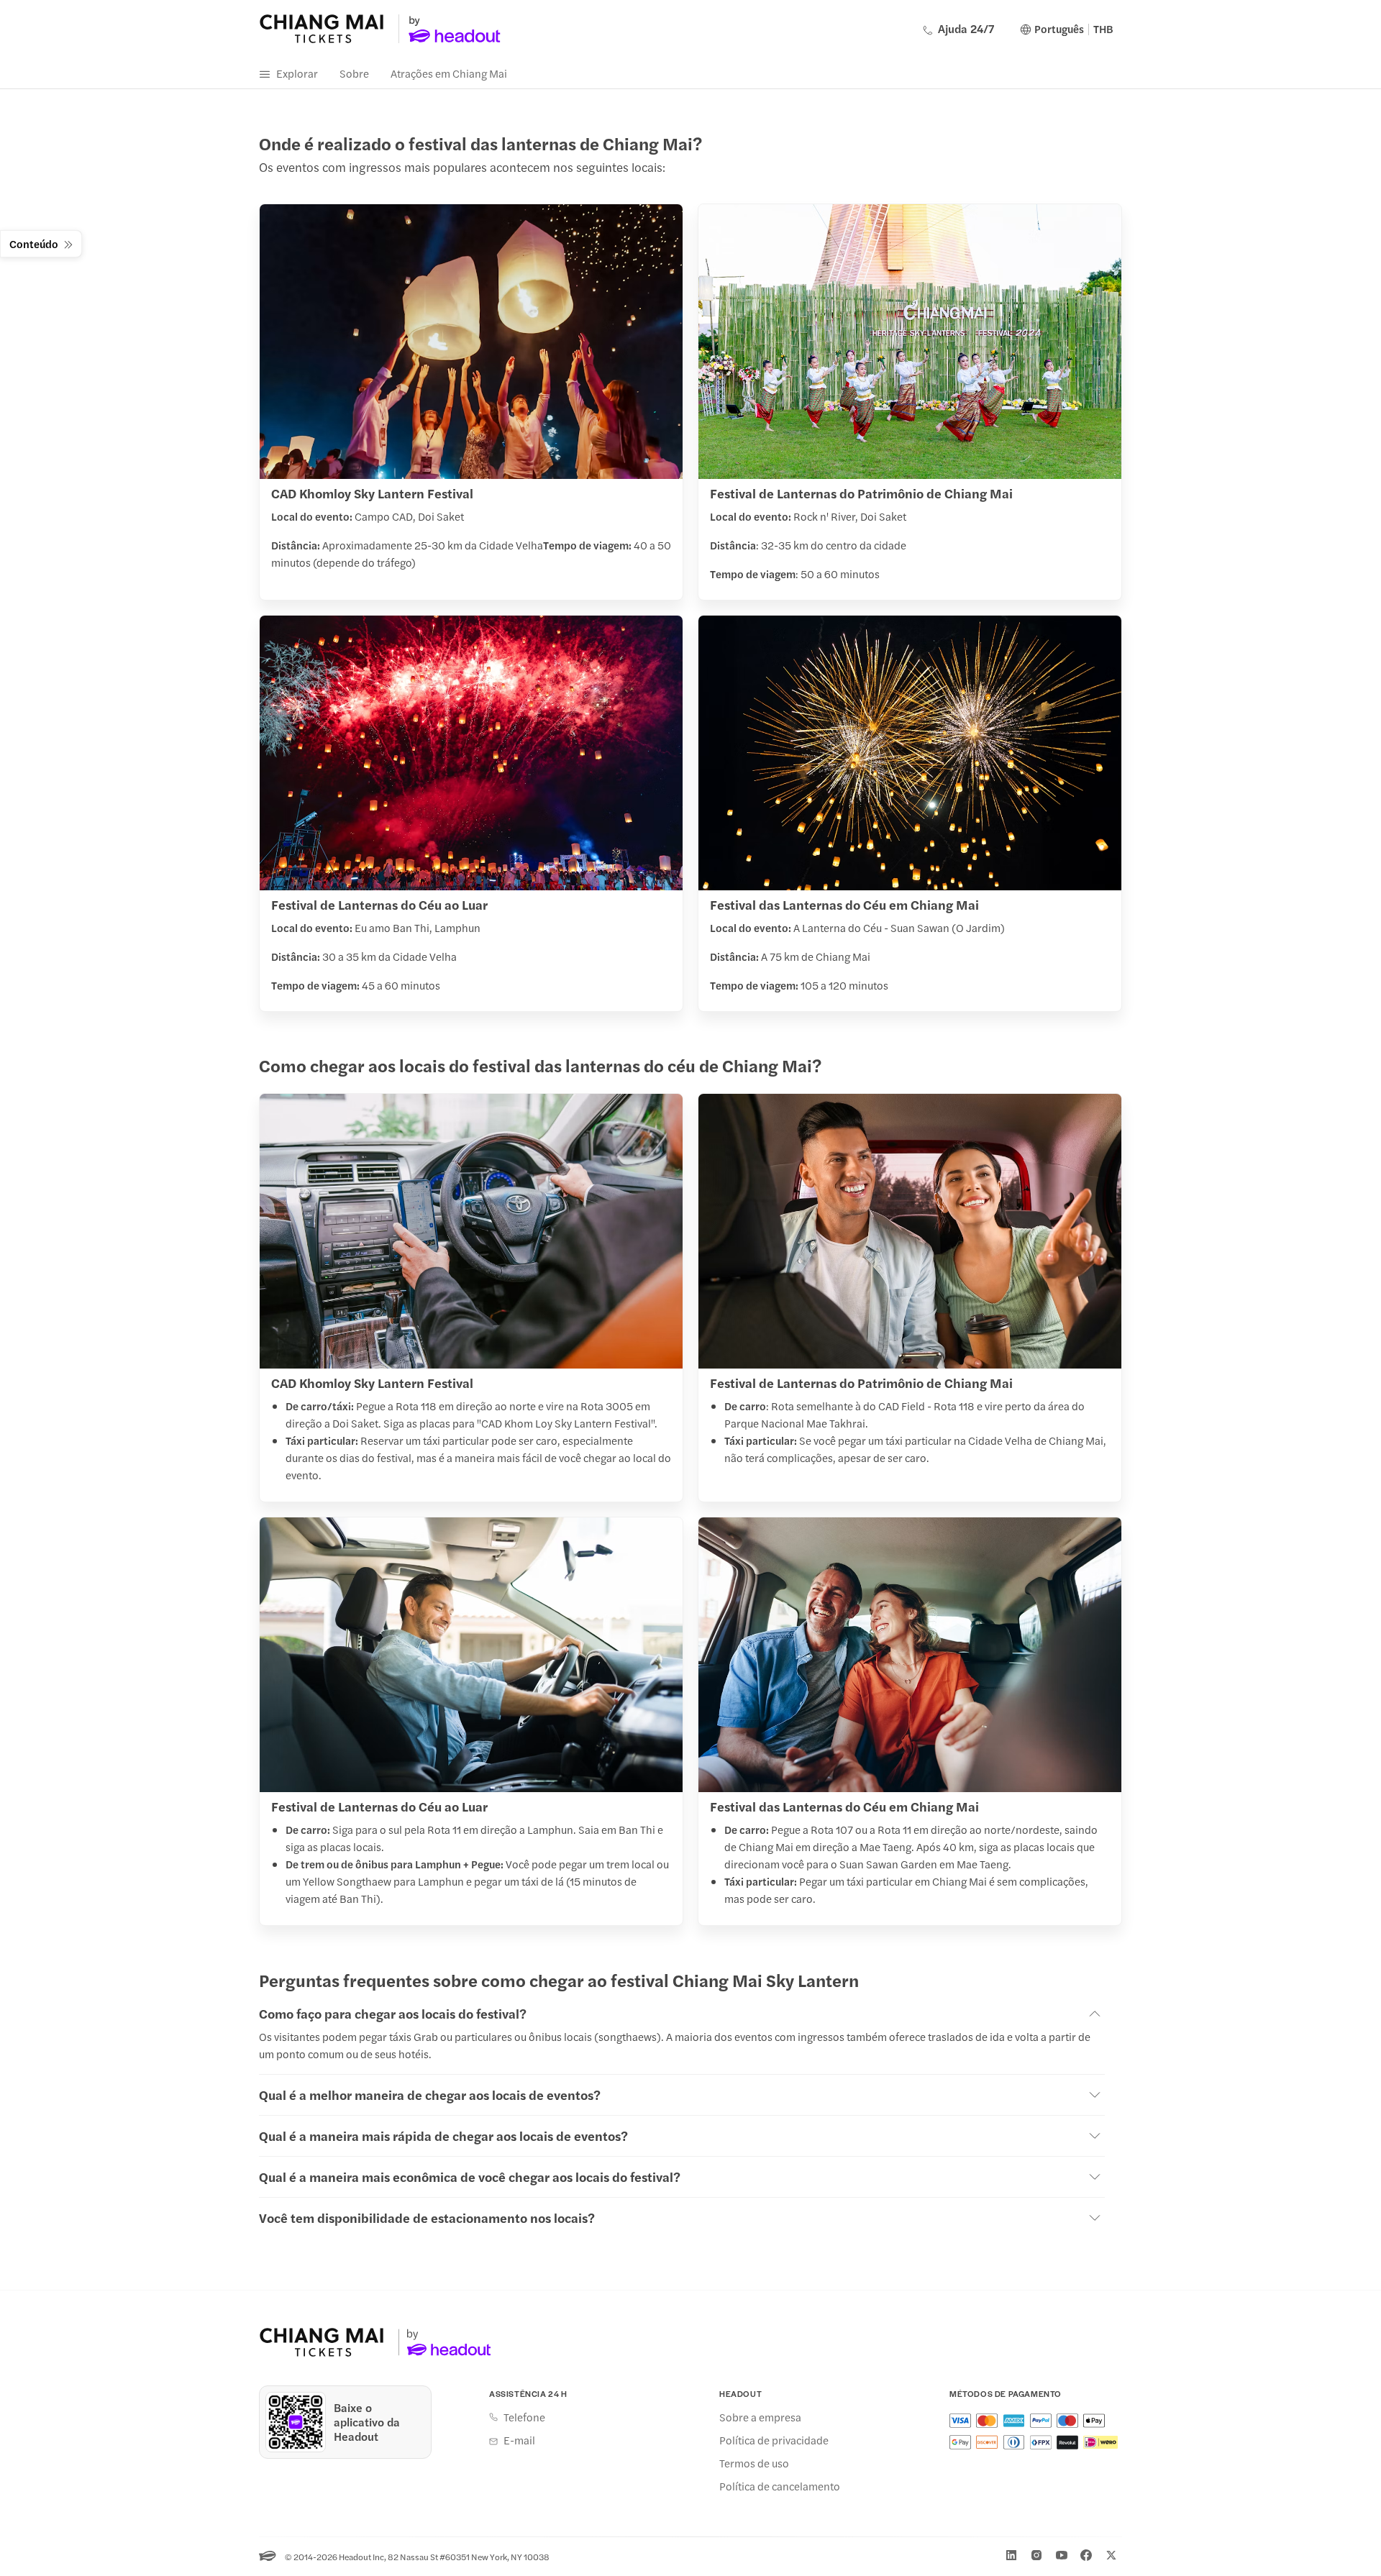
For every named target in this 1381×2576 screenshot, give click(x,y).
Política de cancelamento (780, 2486)
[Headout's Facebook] (1086, 2555)
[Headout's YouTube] (1062, 2555)
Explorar (297, 73)
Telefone (524, 2417)
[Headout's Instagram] (1036, 2555)
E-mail (519, 2440)
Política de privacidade (774, 2440)
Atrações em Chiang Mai (449, 73)
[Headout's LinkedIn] (1011, 2555)
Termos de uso (754, 2463)
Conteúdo (34, 243)
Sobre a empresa (760, 2417)
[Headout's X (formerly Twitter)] (1111, 2555)
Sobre (354, 73)
